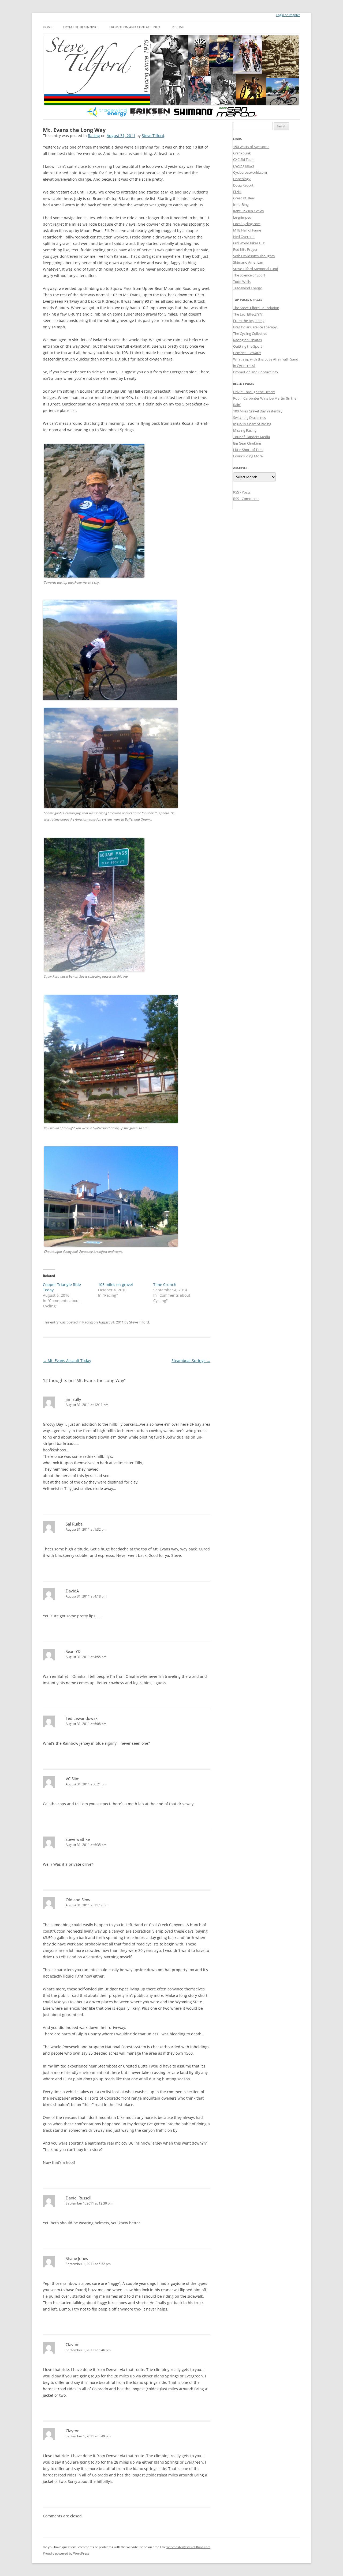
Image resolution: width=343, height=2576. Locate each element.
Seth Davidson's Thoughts (254, 256)
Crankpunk (242, 153)
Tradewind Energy (247, 288)
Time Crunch (165, 1285)
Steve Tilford (153, 136)
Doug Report (243, 185)
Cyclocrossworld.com (250, 172)
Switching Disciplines (249, 418)
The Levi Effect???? (248, 314)
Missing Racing (245, 430)
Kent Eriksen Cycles (248, 211)
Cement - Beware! (247, 353)
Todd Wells (242, 282)
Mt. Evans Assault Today (67, 1361)
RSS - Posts (242, 492)
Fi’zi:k (237, 192)
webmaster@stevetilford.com (188, 2547)
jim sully (73, 1399)
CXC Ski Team (244, 160)
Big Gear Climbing (247, 443)
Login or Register (288, 15)
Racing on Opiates (247, 340)
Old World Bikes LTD (249, 243)
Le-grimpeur (243, 217)
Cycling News (244, 166)
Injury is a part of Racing (252, 424)
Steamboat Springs (191, 1361)
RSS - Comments (246, 499)
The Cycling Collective (250, 333)
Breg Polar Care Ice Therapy (255, 327)
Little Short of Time (248, 450)
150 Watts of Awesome (251, 147)
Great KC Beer (244, 198)
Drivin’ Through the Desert (254, 392)
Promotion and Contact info (135, 27)
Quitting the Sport (248, 346)
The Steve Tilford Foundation (256, 308)
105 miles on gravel (115, 1285)
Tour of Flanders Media (251, 437)
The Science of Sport (249, 275)
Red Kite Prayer (245, 249)
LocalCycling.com (247, 224)
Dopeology (242, 179)
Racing (94, 136)
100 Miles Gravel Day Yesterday (258, 411)
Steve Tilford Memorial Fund (256, 269)
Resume (178, 27)
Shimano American (248, 262)
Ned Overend (244, 237)
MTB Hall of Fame (247, 230)
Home (48, 27)
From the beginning (80, 27)
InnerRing (241, 204)
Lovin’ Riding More (248, 456)
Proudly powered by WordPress (66, 2553)
